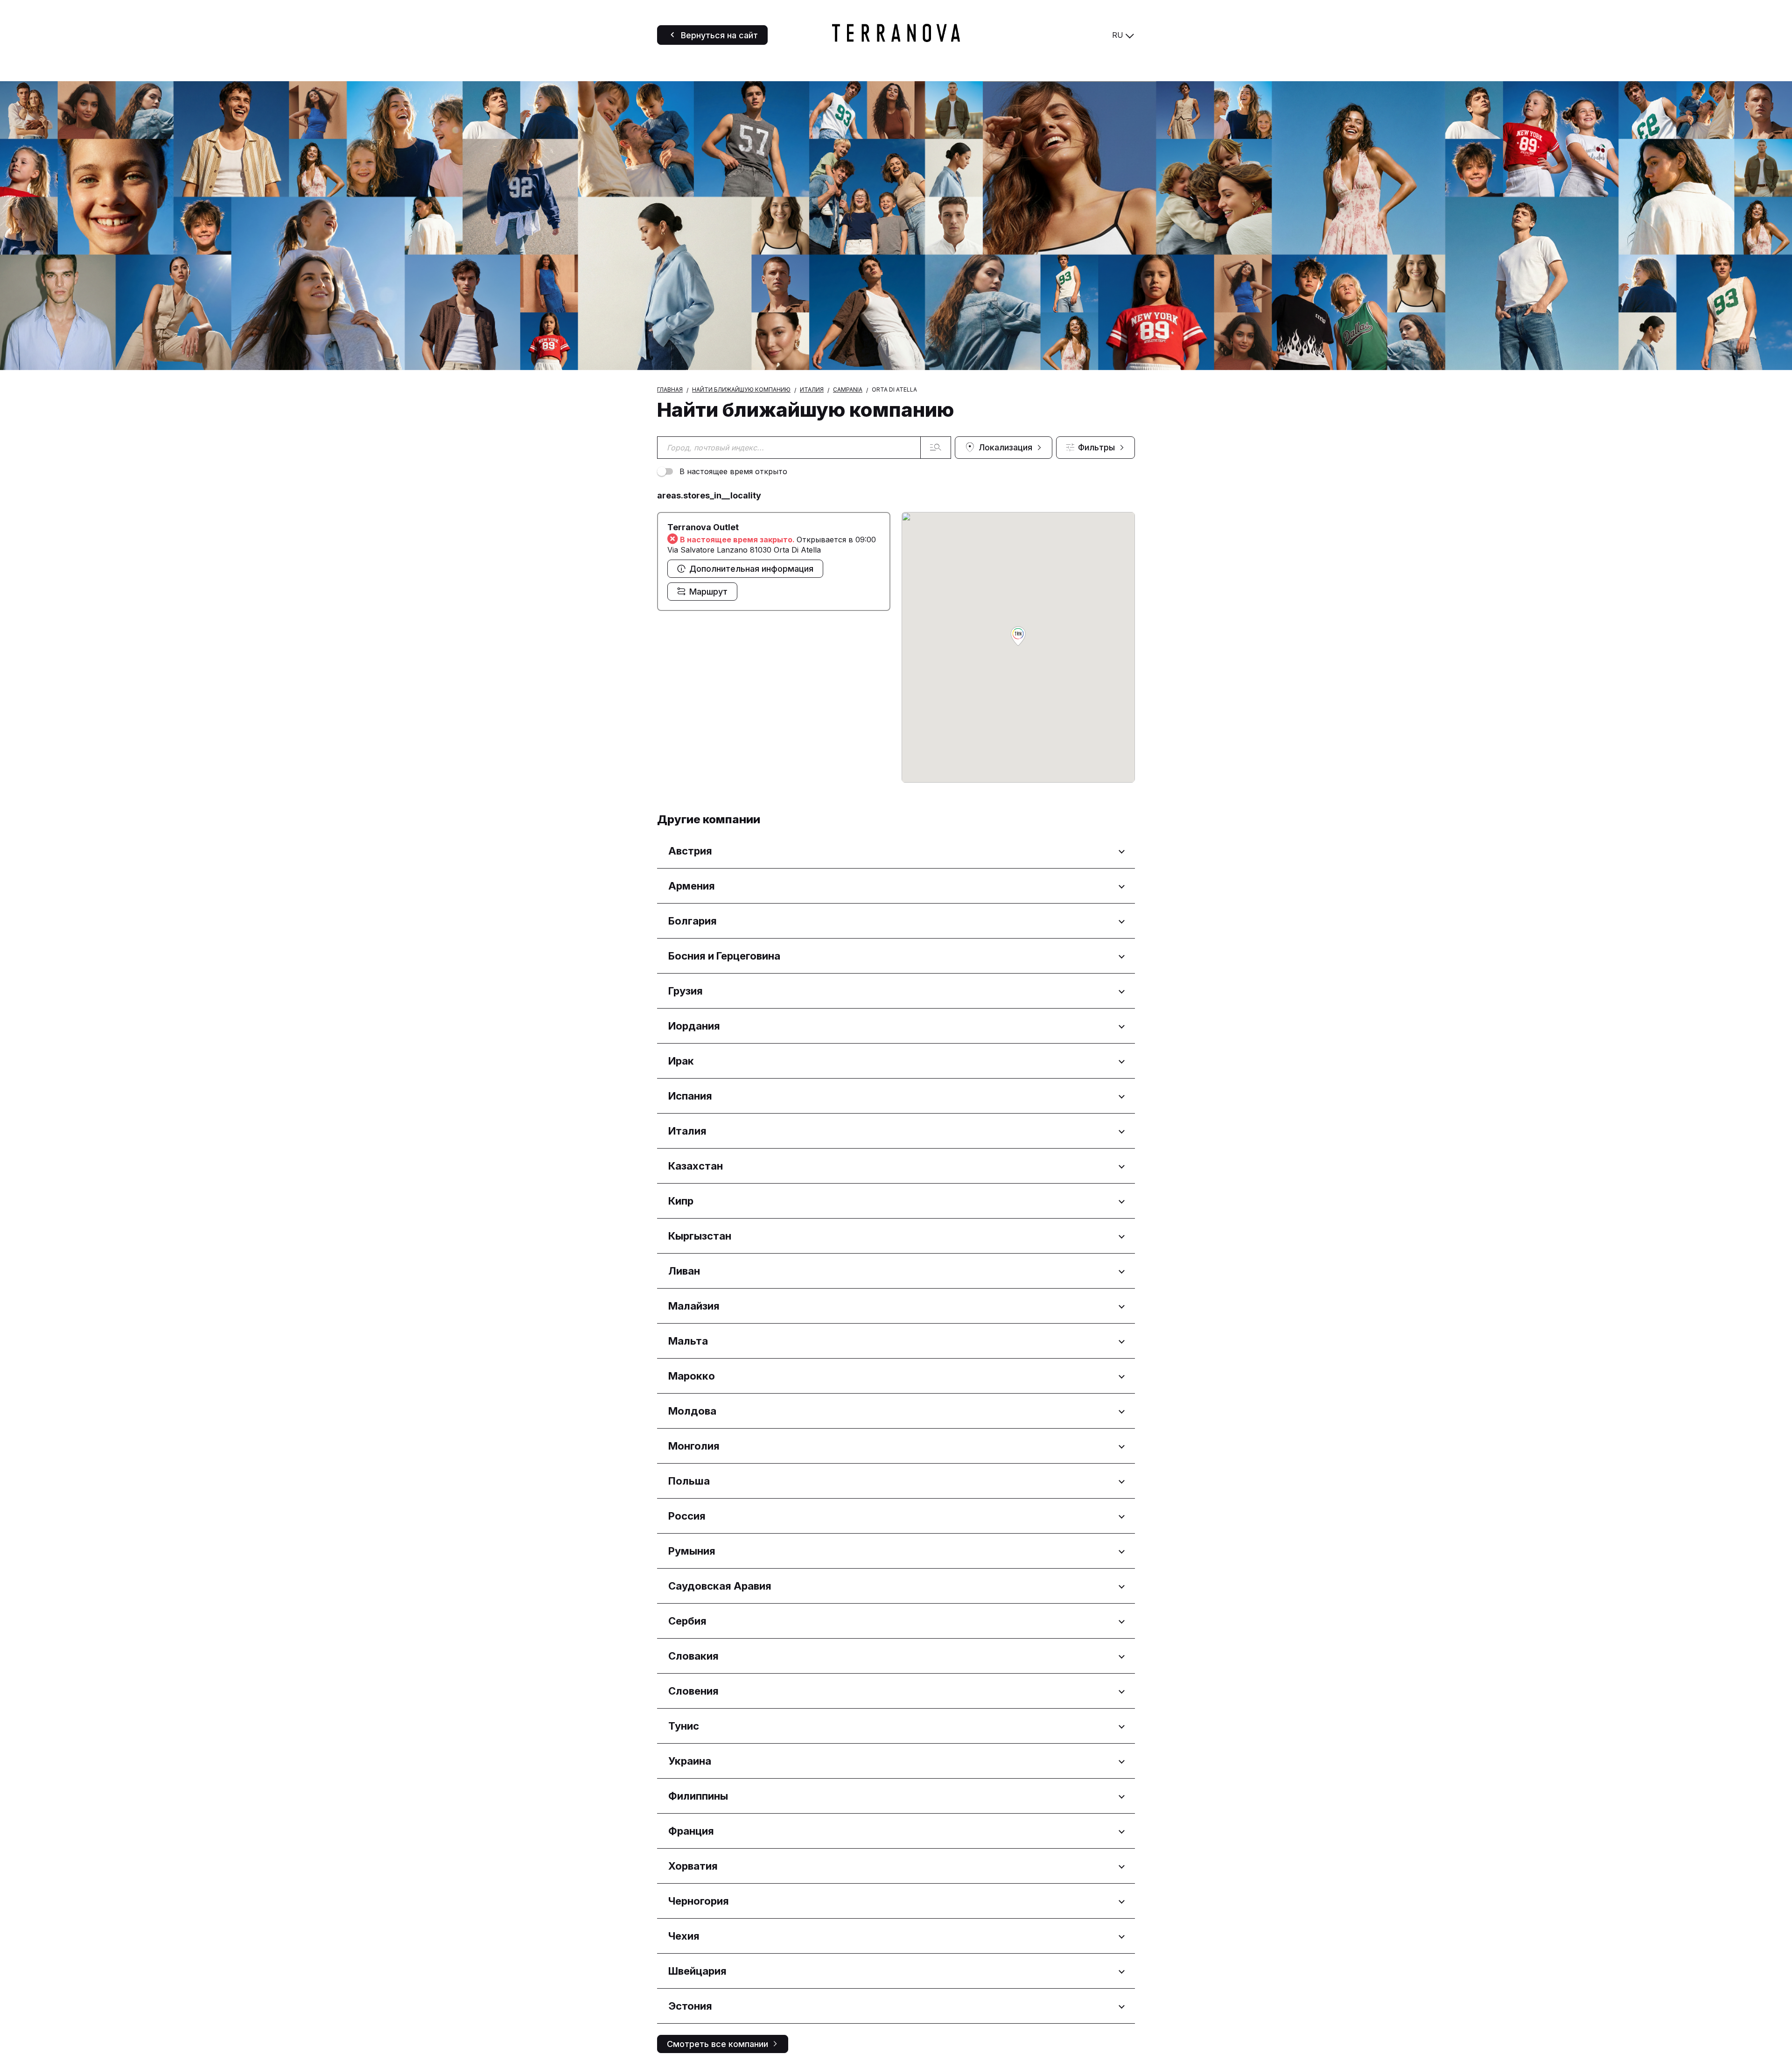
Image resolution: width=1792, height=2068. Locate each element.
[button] (1018, 637)
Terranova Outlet (703, 527)
